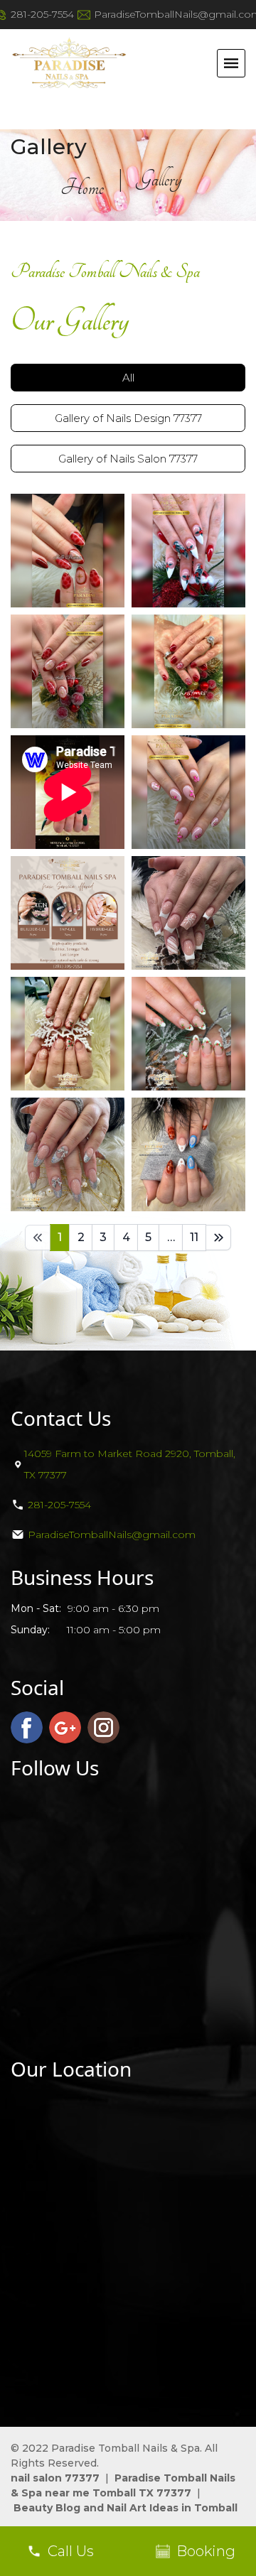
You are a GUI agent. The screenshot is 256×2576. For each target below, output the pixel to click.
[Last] (218, 1238)
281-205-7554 (42, 14)
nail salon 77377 (55, 2478)
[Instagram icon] (103, 1727)
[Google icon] (65, 1727)
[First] (38, 1238)
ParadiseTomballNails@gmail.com (112, 1535)
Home (82, 188)
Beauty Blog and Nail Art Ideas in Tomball (126, 2508)
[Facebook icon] (27, 1727)
